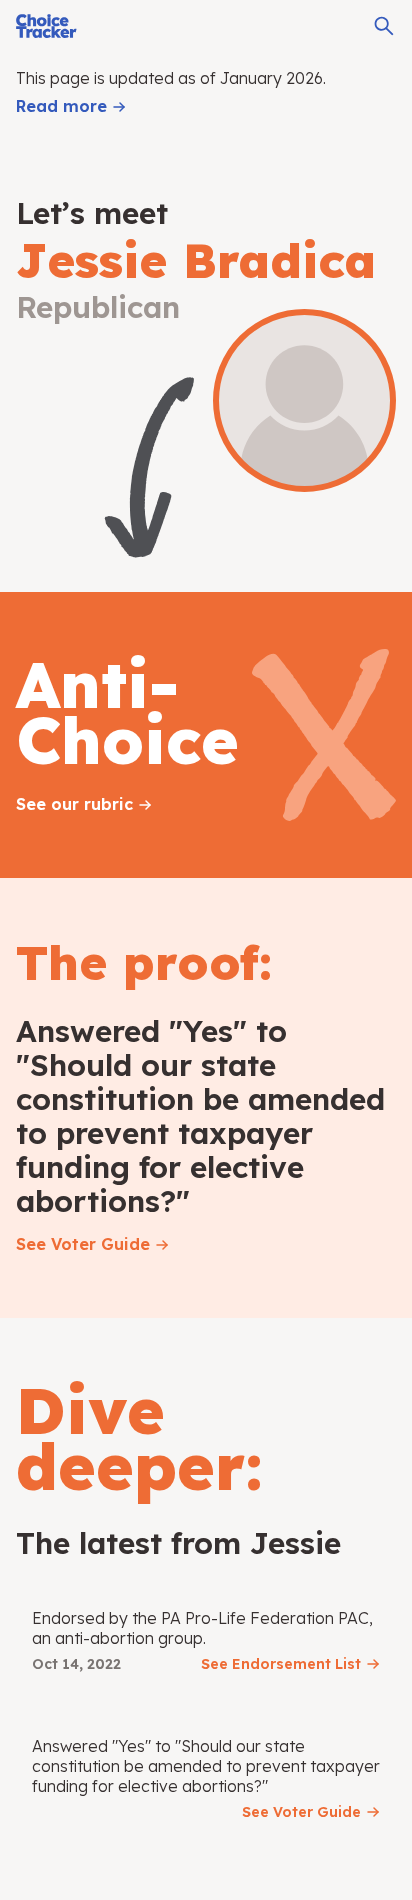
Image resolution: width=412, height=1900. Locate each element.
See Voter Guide (83, 1244)
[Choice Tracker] (46, 26)
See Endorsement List (281, 1664)
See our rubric (74, 804)
